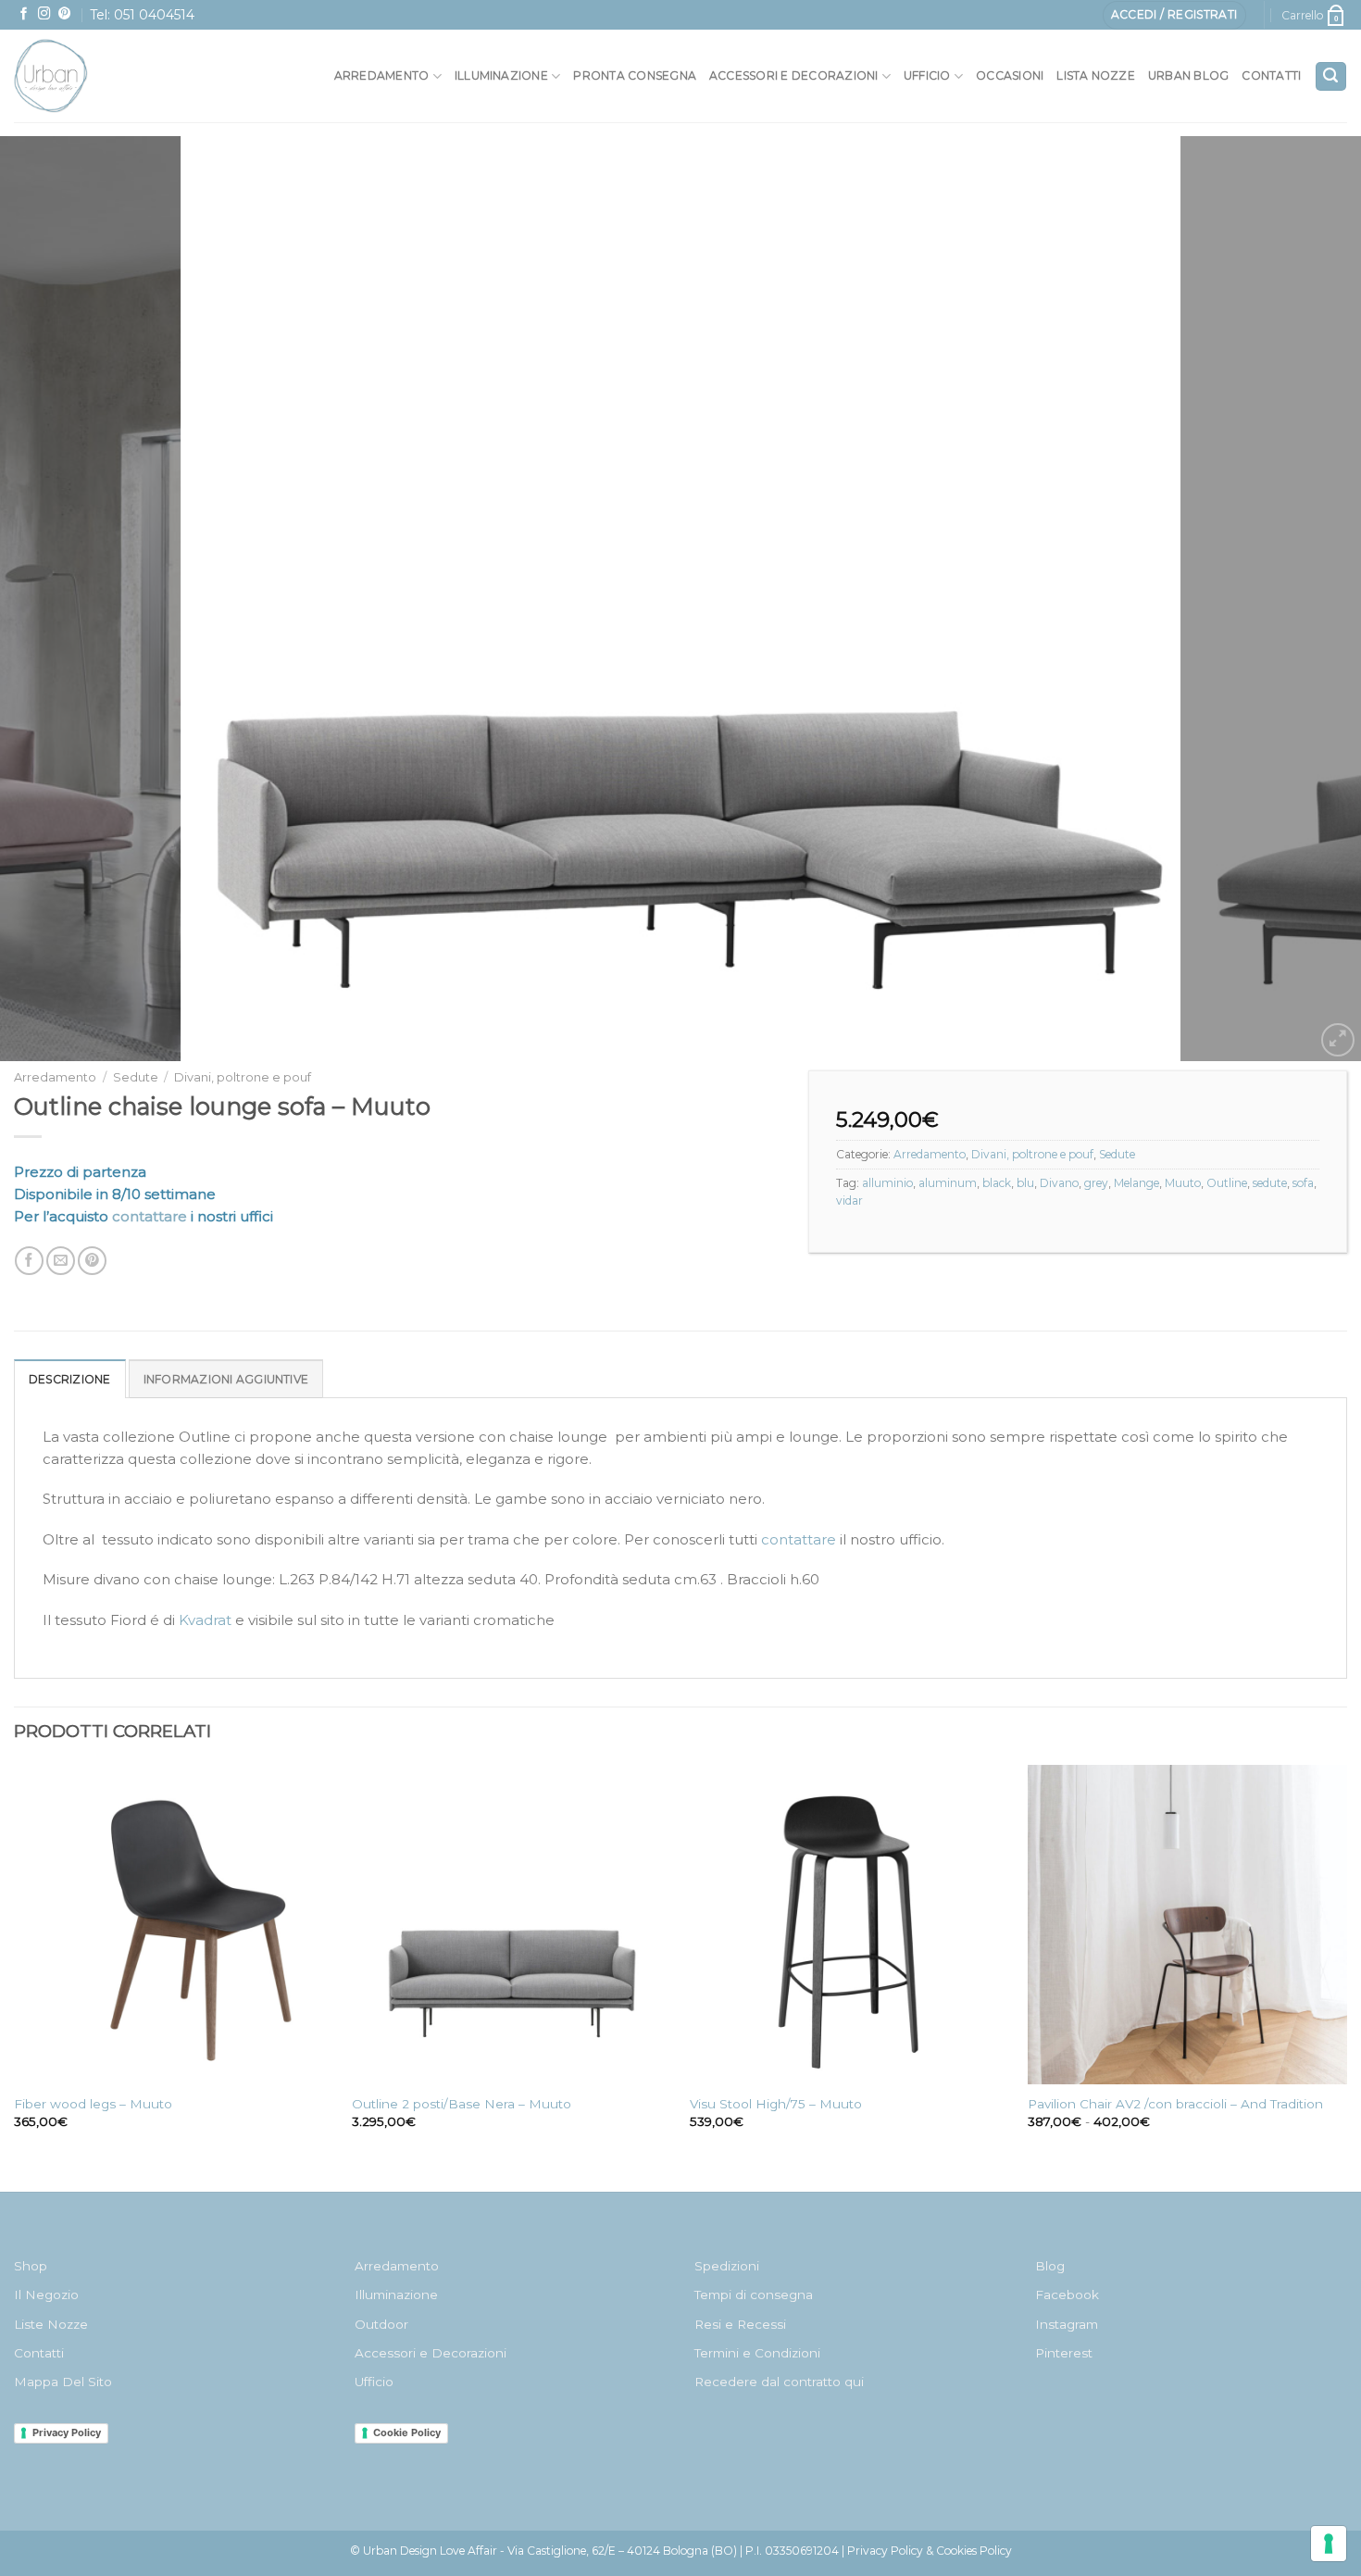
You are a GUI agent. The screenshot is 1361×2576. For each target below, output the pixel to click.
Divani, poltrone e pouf (243, 1077)
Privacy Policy (67, 2432)
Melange (1136, 1183)
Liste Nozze (51, 2324)
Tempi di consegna (754, 2295)
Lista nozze (1096, 75)
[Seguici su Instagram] (44, 14)
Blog (1050, 2266)
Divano (1059, 1183)
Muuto (1183, 1183)
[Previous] (51, 599)
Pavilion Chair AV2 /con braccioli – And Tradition (1175, 2104)
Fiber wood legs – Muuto (93, 2104)
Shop (31, 2266)
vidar (849, 1200)
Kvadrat (203, 1620)
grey (1096, 1183)
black (997, 1183)
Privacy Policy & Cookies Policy (930, 2551)
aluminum (948, 1183)
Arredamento (382, 75)
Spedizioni (727, 2266)
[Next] (1310, 599)
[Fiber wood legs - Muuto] (174, 1925)
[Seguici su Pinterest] (65, 14)
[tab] (70, 1378)
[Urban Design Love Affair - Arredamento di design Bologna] (92, 76)
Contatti (1271, 75)
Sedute (136, 1077)
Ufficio (927, 75)
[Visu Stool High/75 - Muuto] (849, 1925)
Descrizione (70, 1379)
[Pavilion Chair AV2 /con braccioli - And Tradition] (1187, 1925)
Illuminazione (501, 75)
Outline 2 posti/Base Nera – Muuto (462, 2104)
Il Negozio (46, 2295)
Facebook (1067, 2295)
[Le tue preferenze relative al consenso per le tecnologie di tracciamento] (1329, 2544)
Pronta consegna (635, 75)
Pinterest (1064, 2353)
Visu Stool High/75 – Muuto (776, 2104)
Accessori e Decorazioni (431, 2353)
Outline (1227, 1183)
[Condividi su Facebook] (29, 1261)
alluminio (887, 1183)
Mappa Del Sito (63, 2382)
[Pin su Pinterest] (92, 1261)
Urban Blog (1188, 75)
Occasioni (1010, 75)
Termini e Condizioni (757, 2353)
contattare (150, 1216)
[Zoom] (1338, 1040)
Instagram (1067, 2324)
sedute (1270, 1183)
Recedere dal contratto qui (779, 2382)
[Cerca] (1331, 76)
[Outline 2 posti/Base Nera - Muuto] (512, 1925)
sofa (1303, 1183)
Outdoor (381, 2324)
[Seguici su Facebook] (24, 14)
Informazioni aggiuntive (226, 1379)
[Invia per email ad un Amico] (61, 1261)
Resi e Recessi (740, 2324)
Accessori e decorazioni (794, 75)
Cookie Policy (407, 2432)
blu (1025, 1183)
